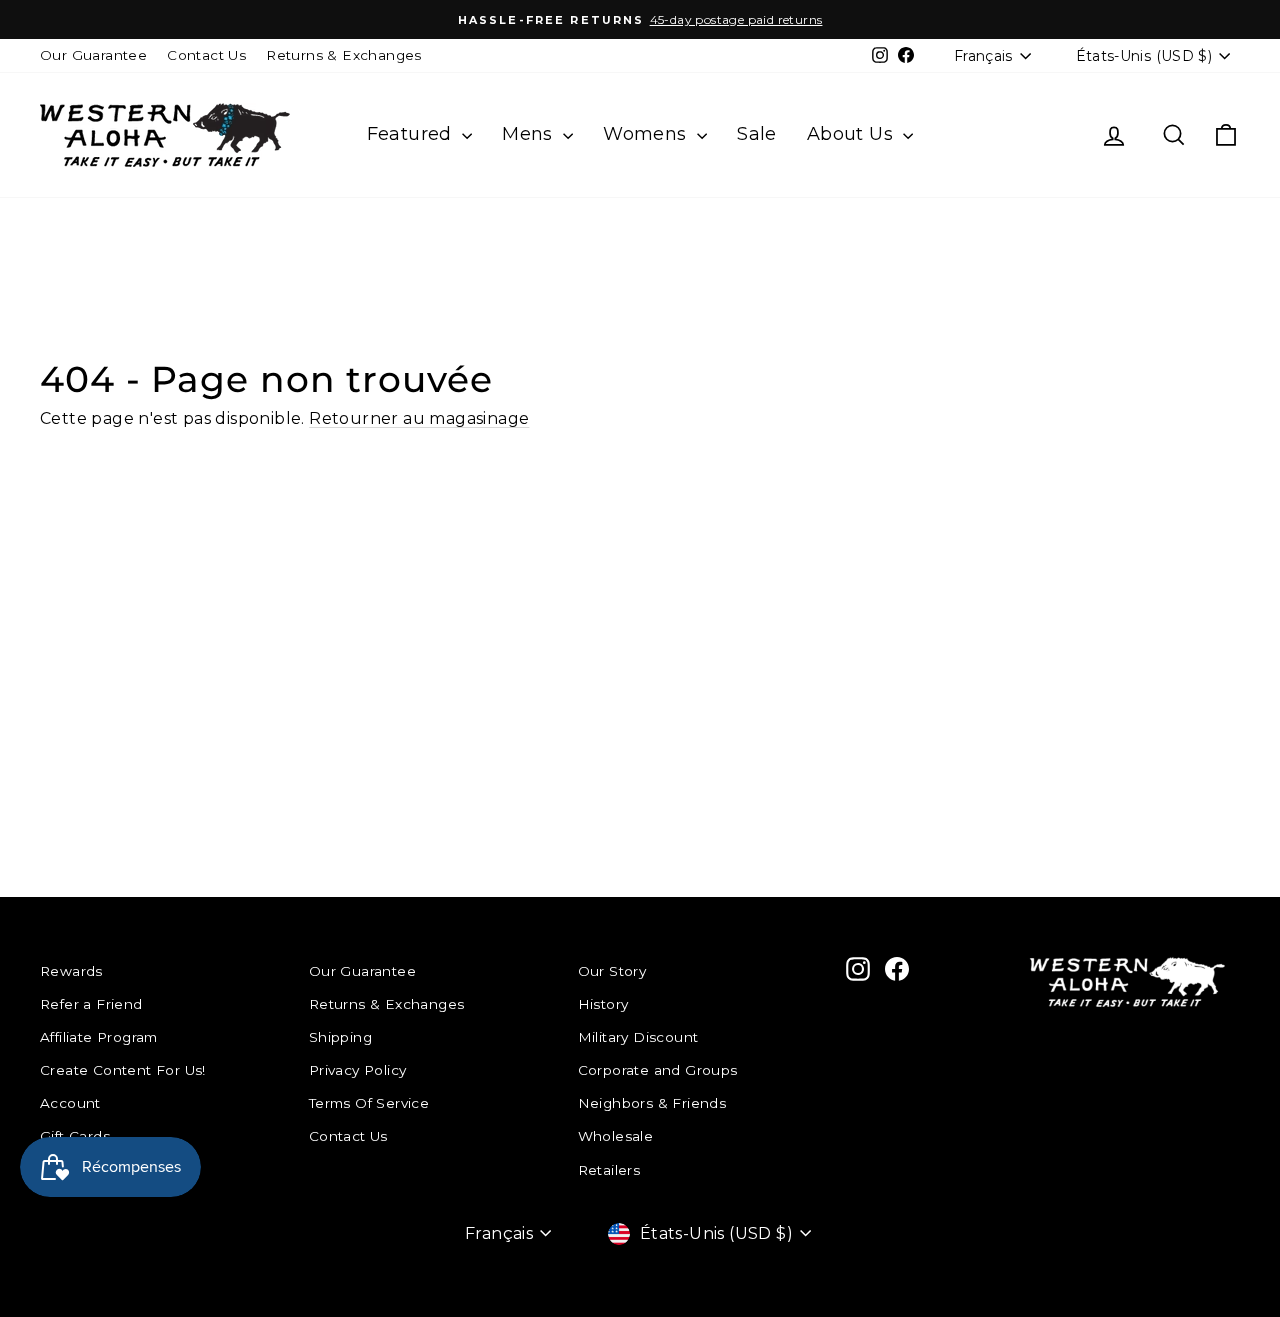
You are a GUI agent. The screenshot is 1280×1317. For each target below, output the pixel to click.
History (603, 1004)
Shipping (340, 1037)
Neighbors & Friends (652, 1103)
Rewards (71, 971)
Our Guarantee (93, 55)
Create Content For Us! (123, 1070)
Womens (647, 134)
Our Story (612, 971)
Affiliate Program (99, 1037)
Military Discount (638, 1037)
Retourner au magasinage (419, 418)
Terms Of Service (369, 1103)
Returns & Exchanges (344, 55)
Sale (757, 134)
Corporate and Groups (658, 1070)
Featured (412, 134)
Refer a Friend (91, 1004)
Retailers (609, 1170)
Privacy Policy (358, 1070)
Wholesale (616, 1136)
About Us (853, 134)
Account (70, 1103)
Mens (530, 134)
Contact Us (206, 55)
